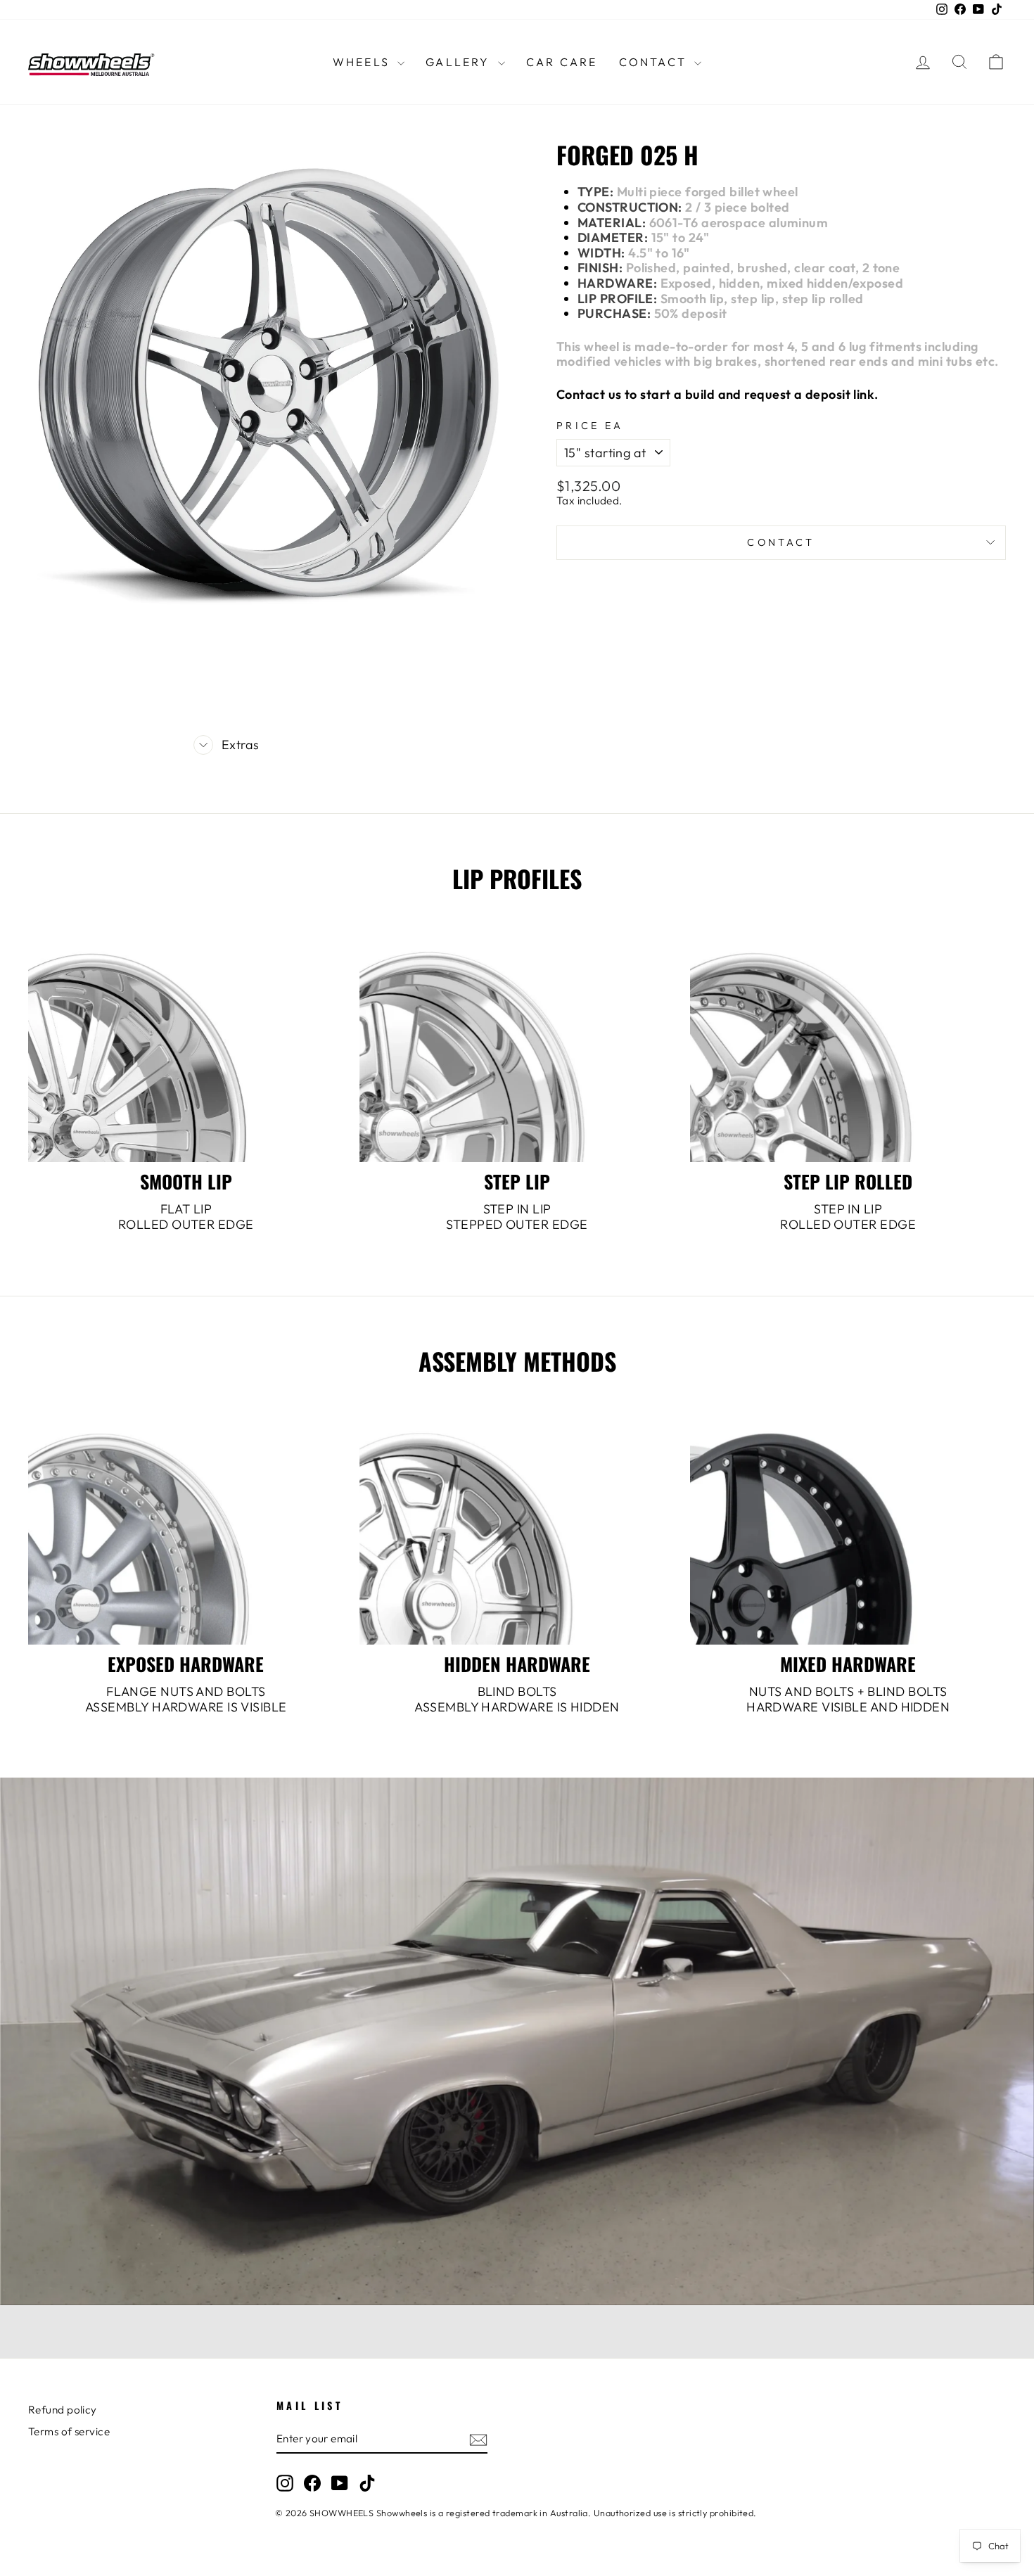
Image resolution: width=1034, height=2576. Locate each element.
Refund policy (63, 2410)
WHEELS (363, 62)
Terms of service (69, 2431)
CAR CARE (562, 62)
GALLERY (460, 62)
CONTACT (655, 62)
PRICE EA (590, 426)
